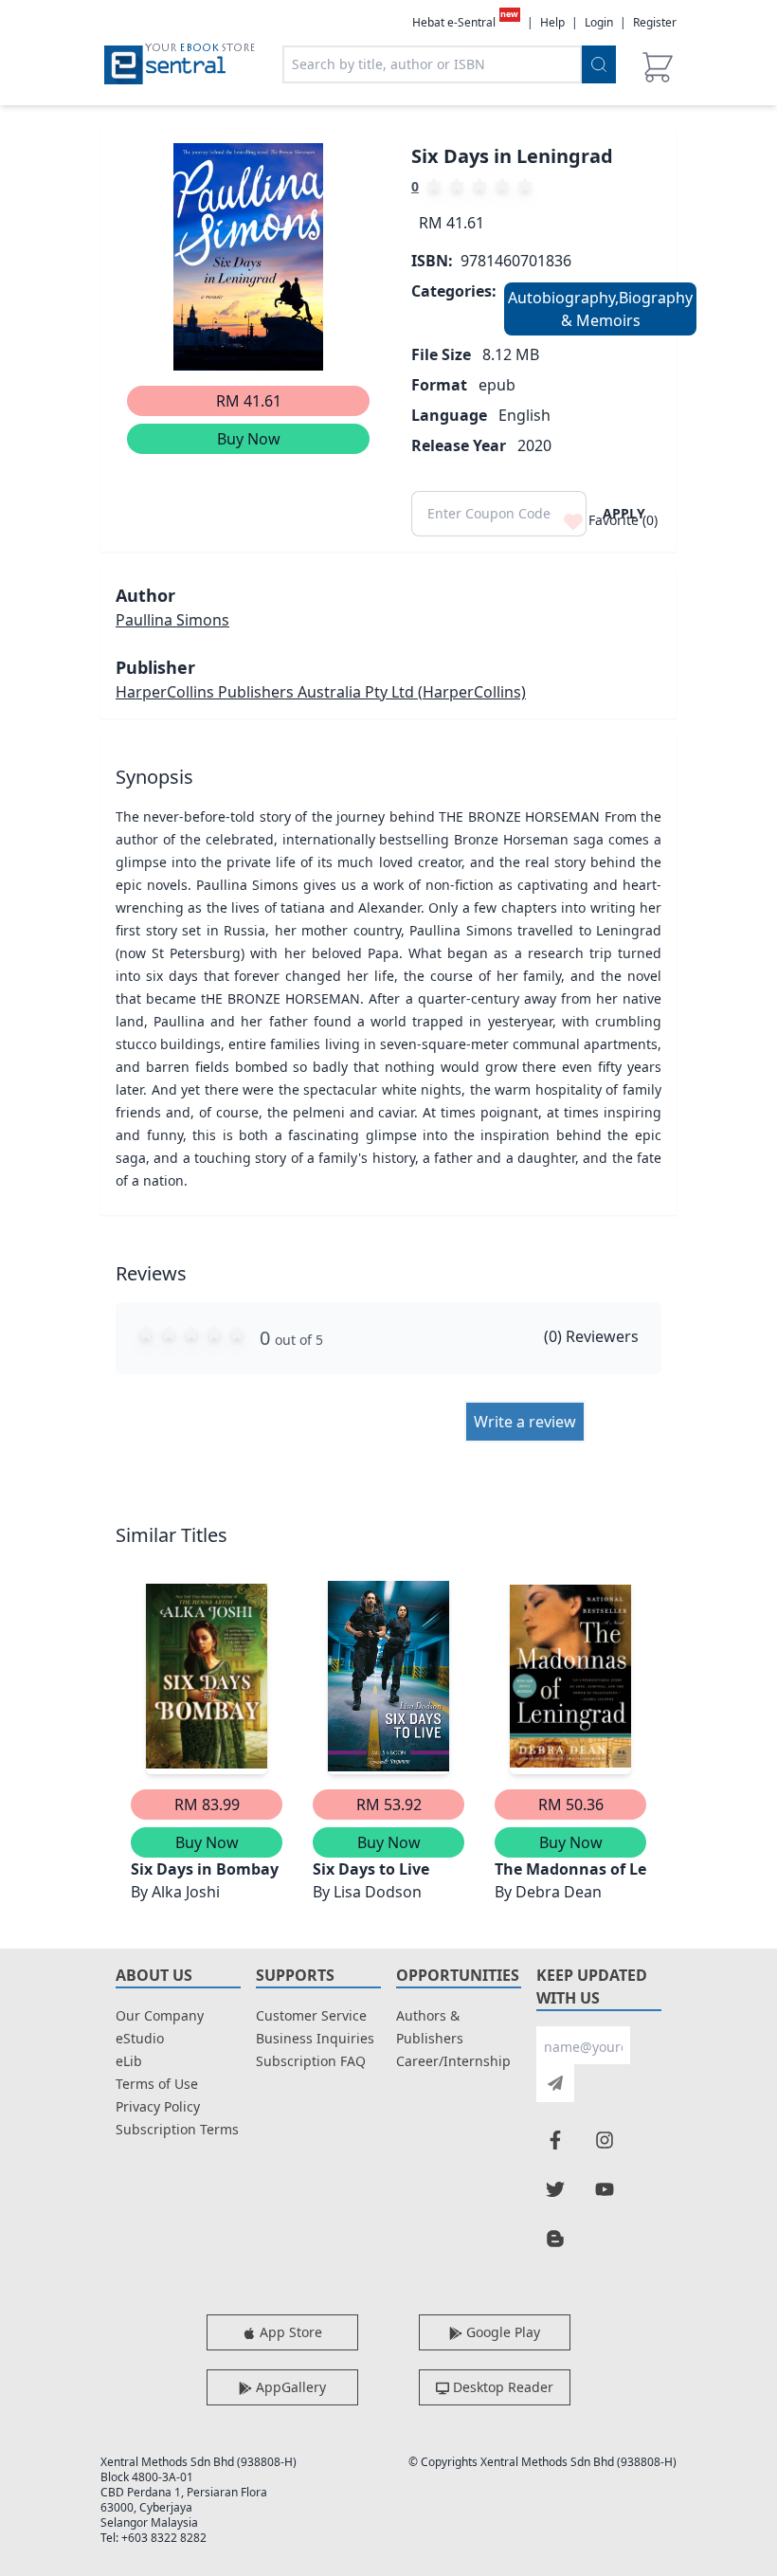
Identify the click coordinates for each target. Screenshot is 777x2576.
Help (552, 23)
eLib (129, 2061)
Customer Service (311, 2015)
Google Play (501, 2332)
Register (655, 22)
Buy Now (249, 439)
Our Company (160, 2015)
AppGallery (289, 2387)
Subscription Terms (177, 2129)
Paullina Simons (172, 620)
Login (599, 22)
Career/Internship (453, 2061)
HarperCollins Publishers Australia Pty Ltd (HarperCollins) (321, 692)
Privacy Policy (158, 2106)
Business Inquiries (315, 2038)
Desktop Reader (501, 2387)
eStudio (140, 2038)
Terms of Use (157, 2084)
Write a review (525, 1422)
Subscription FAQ (311, 2061)
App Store (289, 2332)
